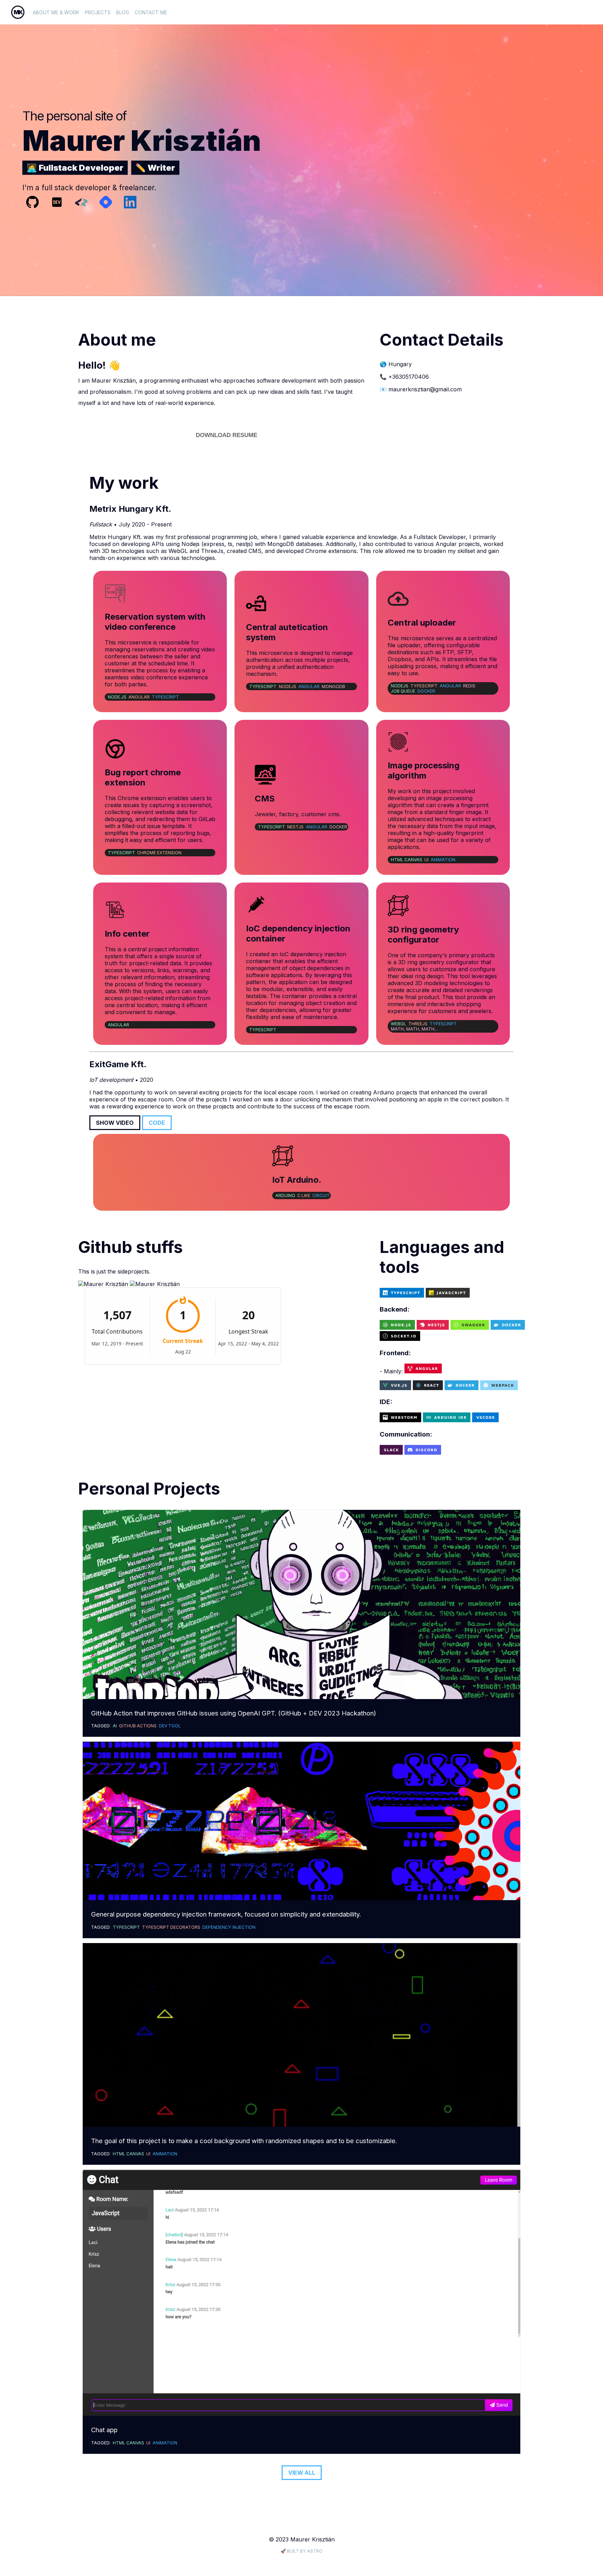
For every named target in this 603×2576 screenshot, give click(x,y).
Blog (123, 12)
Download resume (226, 435)
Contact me (151, 12)
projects (98, 12)
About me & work (56, 12)
